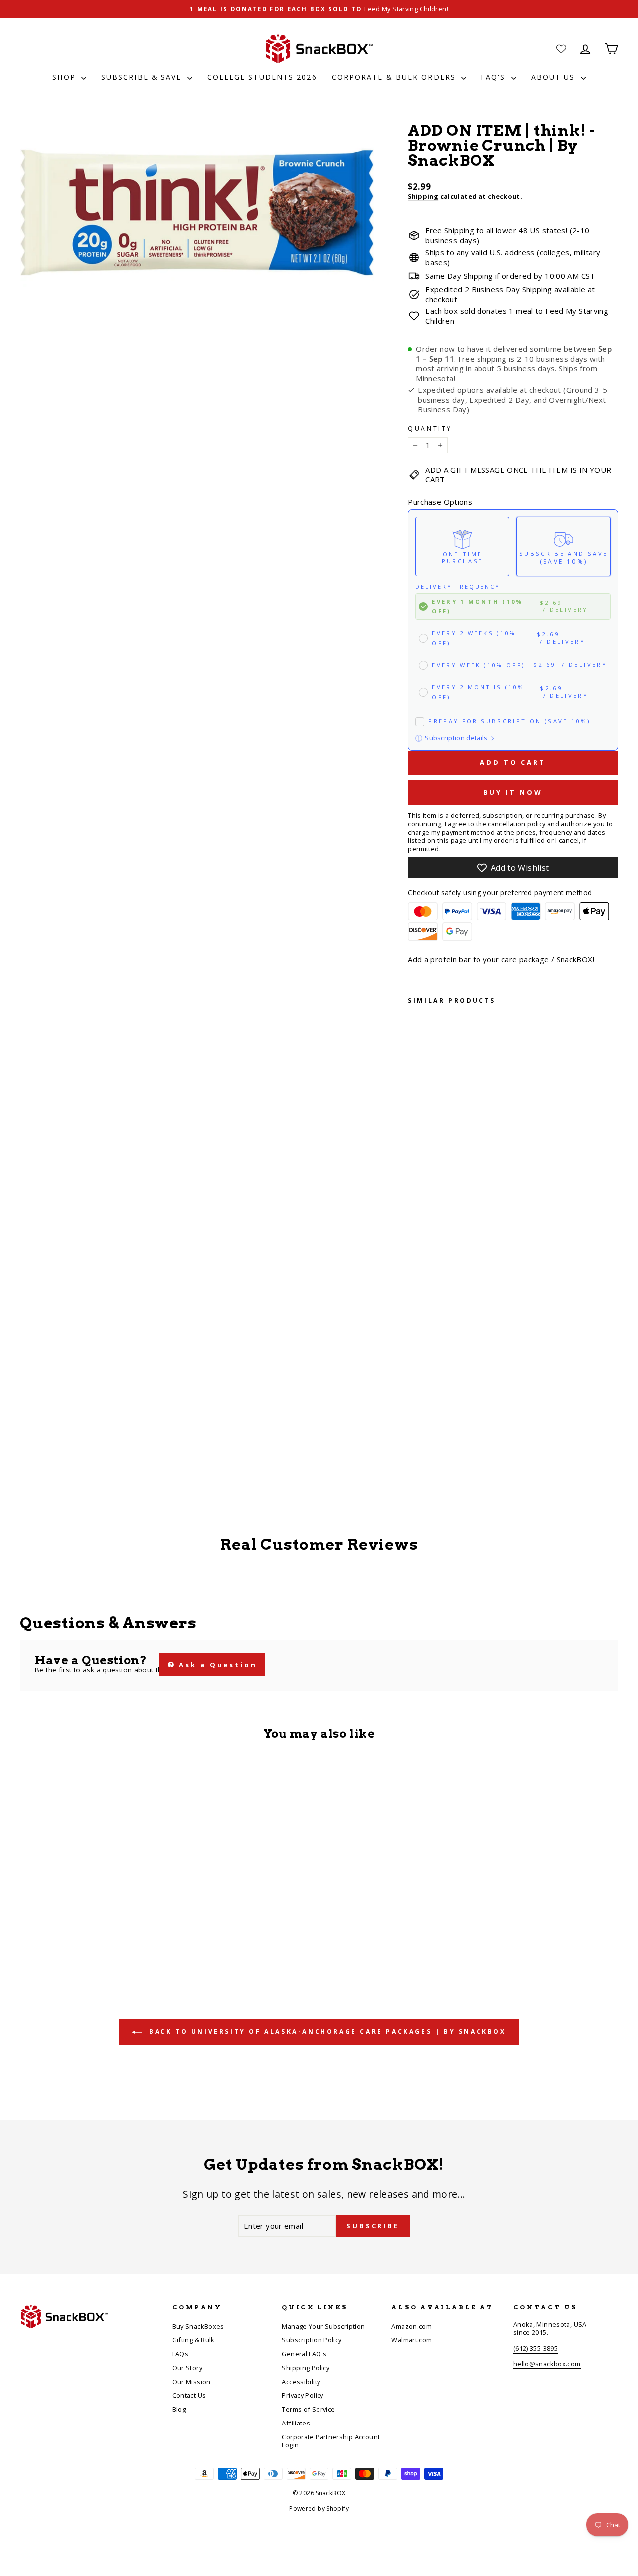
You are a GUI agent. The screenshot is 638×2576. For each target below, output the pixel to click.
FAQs (181, 2354)
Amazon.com (411, 2326)
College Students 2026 (262, 77)
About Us (555, 77)
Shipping (423, 196)
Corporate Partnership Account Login (331, 2441)
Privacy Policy (302, 2395)
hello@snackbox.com (547, 2364)
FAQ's (495, 77)
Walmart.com (411, 2340)
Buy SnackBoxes (198, 2326)
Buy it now (513, 792)
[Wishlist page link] (561, 49)
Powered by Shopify (319, 2508)
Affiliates (296, 2423)
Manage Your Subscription (323, 2326)
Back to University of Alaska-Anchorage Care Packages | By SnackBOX (326, 2032)
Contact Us (189, 2395)
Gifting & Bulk (194, 2340)
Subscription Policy (312, 2340)
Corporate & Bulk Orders (395, 77)
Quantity (430, 429)
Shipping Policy (306, 2368)
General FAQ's (304, 2354)
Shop (66, 77)
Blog (179, 2409)
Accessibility (301, 2382)
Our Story (187, 2368)
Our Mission (192, 2382)
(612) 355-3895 (536, 2348)
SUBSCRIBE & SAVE (143, 77)
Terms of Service (308, 2409)
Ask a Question (216, 1665)
